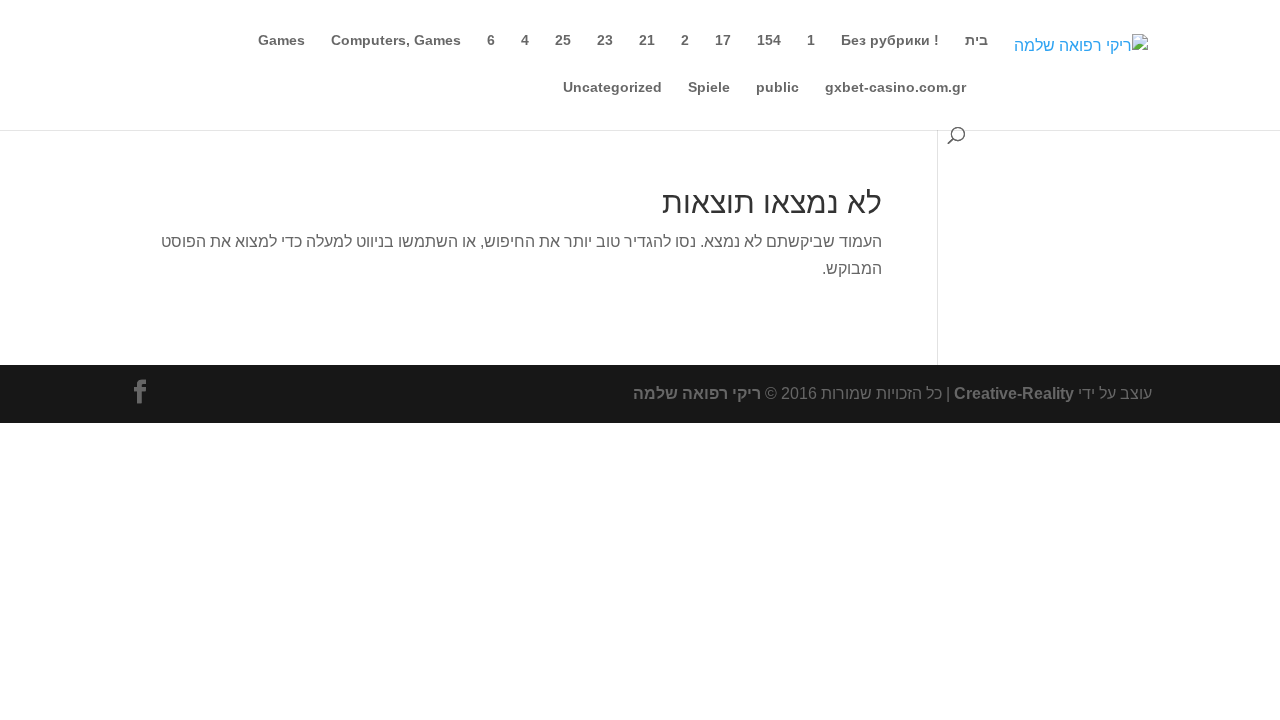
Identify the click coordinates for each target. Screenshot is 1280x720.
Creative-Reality (1014, 393)
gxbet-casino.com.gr (895, 87)
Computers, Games (396, 40)
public (777, 87)
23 (605, 40)
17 (723, 40)
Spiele (709, 87)
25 (563, 40)
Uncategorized (612, 87)
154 (769, 40)
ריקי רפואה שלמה (697, 393)
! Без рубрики (890, 40)
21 (647, 40)
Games (281, 40)
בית (976, 40)
